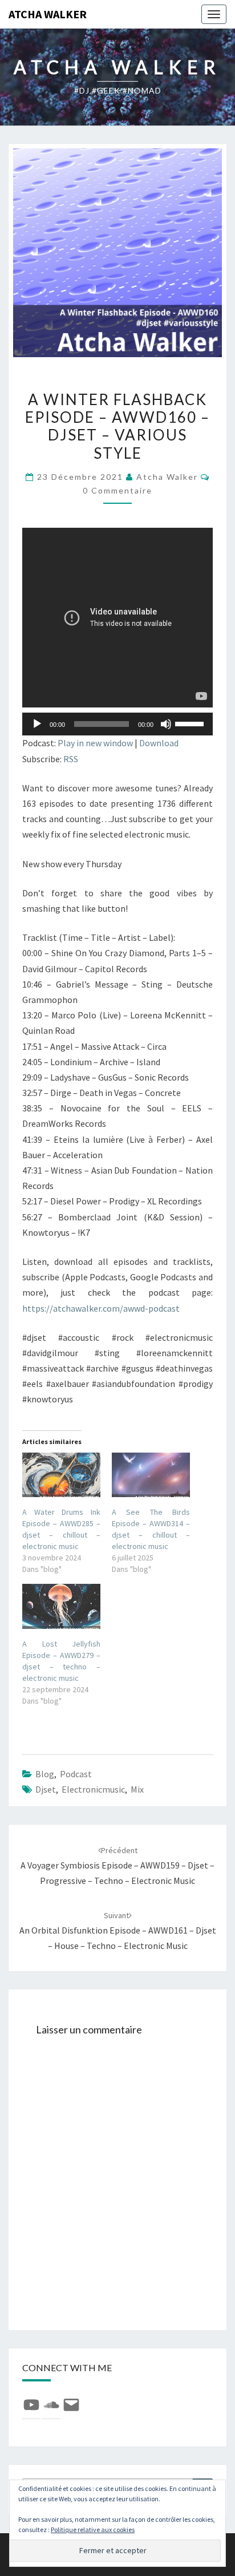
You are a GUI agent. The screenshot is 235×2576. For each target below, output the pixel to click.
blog (45, 1774)
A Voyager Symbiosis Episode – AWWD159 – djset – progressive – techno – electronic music (117, 1866)
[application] (117, 724)
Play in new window (95, 743)
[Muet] (166, 724)
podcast (76, 1774)
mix (137, 1789)
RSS (71, 759)
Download (159, 743)
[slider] (191, 723)
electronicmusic (93, 1789)
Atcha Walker (48, 14)
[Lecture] (37, 724)
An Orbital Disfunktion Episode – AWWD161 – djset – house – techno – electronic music (118, 1931)
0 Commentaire (117, 490)
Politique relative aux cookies (93, 2530)
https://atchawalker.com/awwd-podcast (101, 1308)
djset (46, 1789)
